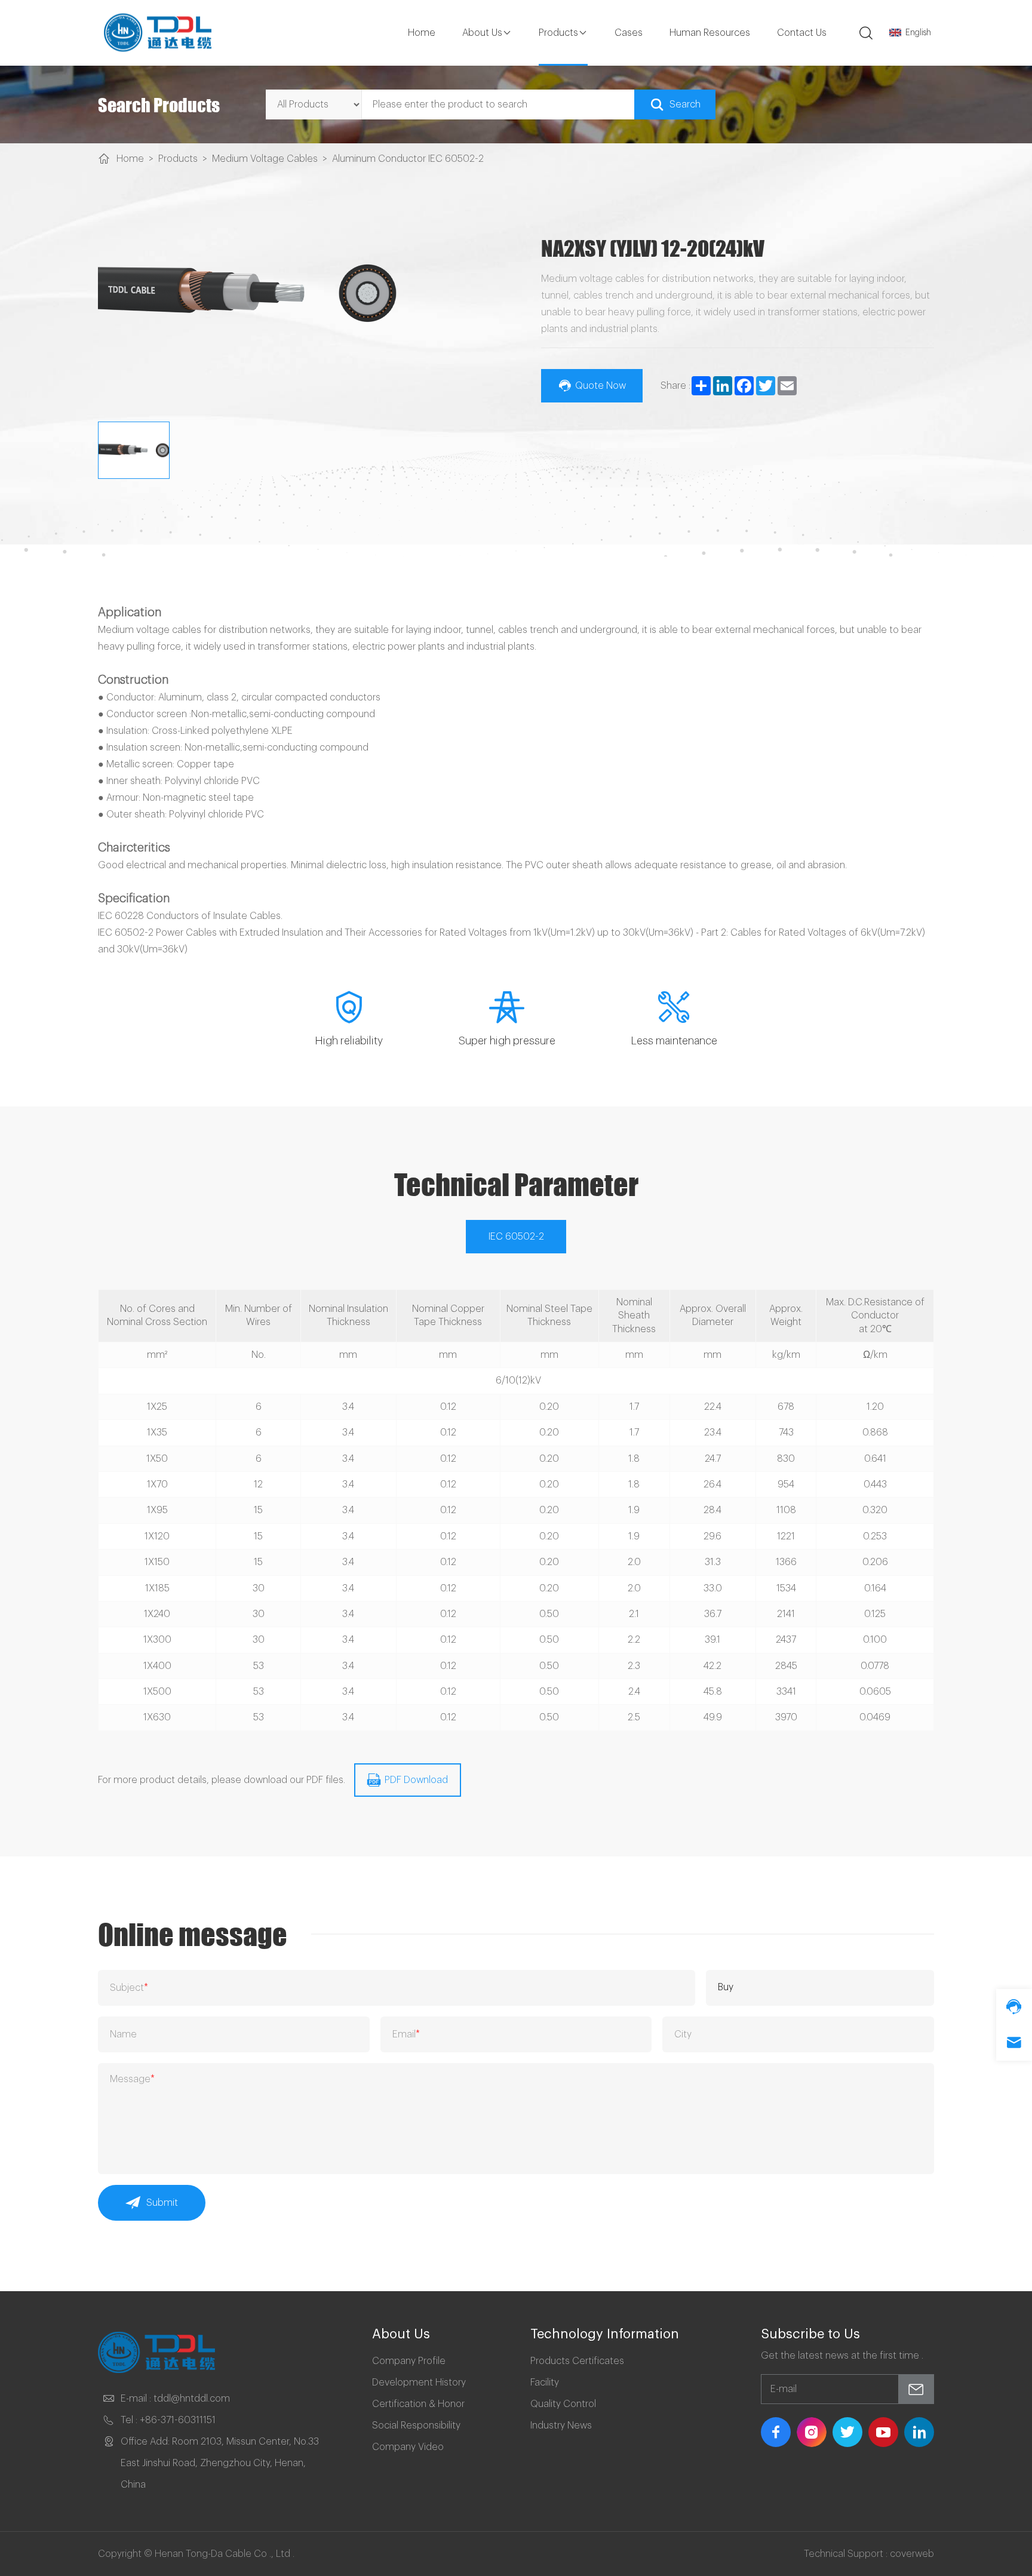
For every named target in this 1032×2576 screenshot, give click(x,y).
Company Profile (409, 2361)
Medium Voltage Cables (265, 159)
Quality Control (563, 2404)
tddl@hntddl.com (192, 2399)
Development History (419, 2383)
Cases (629, 33)
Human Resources (710, 33)
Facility (545, 2383)
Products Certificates (577, 2361)
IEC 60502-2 (516, 1237)
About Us (482, 33)
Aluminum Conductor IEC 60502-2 (408, 159)
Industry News (561, 2426)
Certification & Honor (418, 2404)
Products (558, 33)
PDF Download (416, 1780)
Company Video (408, 2447)
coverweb (912, 2554)
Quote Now (601, 386)
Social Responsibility (416, 2426)
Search (685, 104)
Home (422, 33)
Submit (162, 2203)
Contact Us (802, 33)
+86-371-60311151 (178, 2420)
